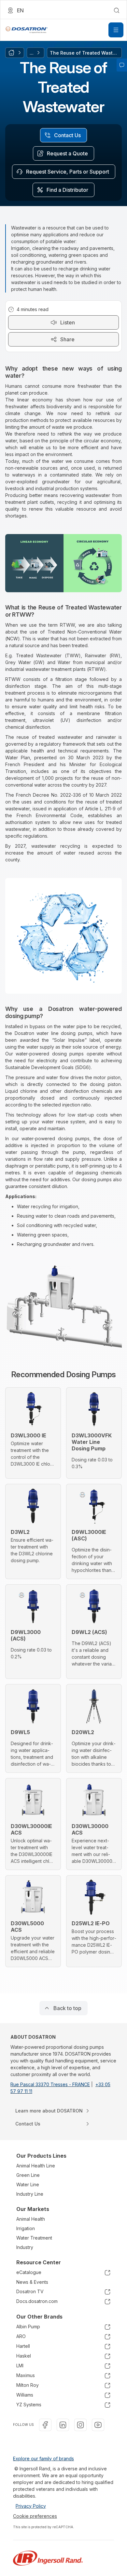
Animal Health (31, 2219)
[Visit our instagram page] (80, 2425)
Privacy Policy (31, 2506)
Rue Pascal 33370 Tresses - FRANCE (50, 2084)
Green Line (28, 2175)
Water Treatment (34, 2238)
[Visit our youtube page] (98, 2425)
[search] (117, 10)
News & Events (32, 2282)
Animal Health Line (36, 2166)
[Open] (116, 30)
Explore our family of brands (43, 2458)
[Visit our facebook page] (45, 2425)
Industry (25, 2247)
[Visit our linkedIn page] (63, 2425)
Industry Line (30, 2194)
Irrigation (26, 2228)
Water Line (28, 2184)
